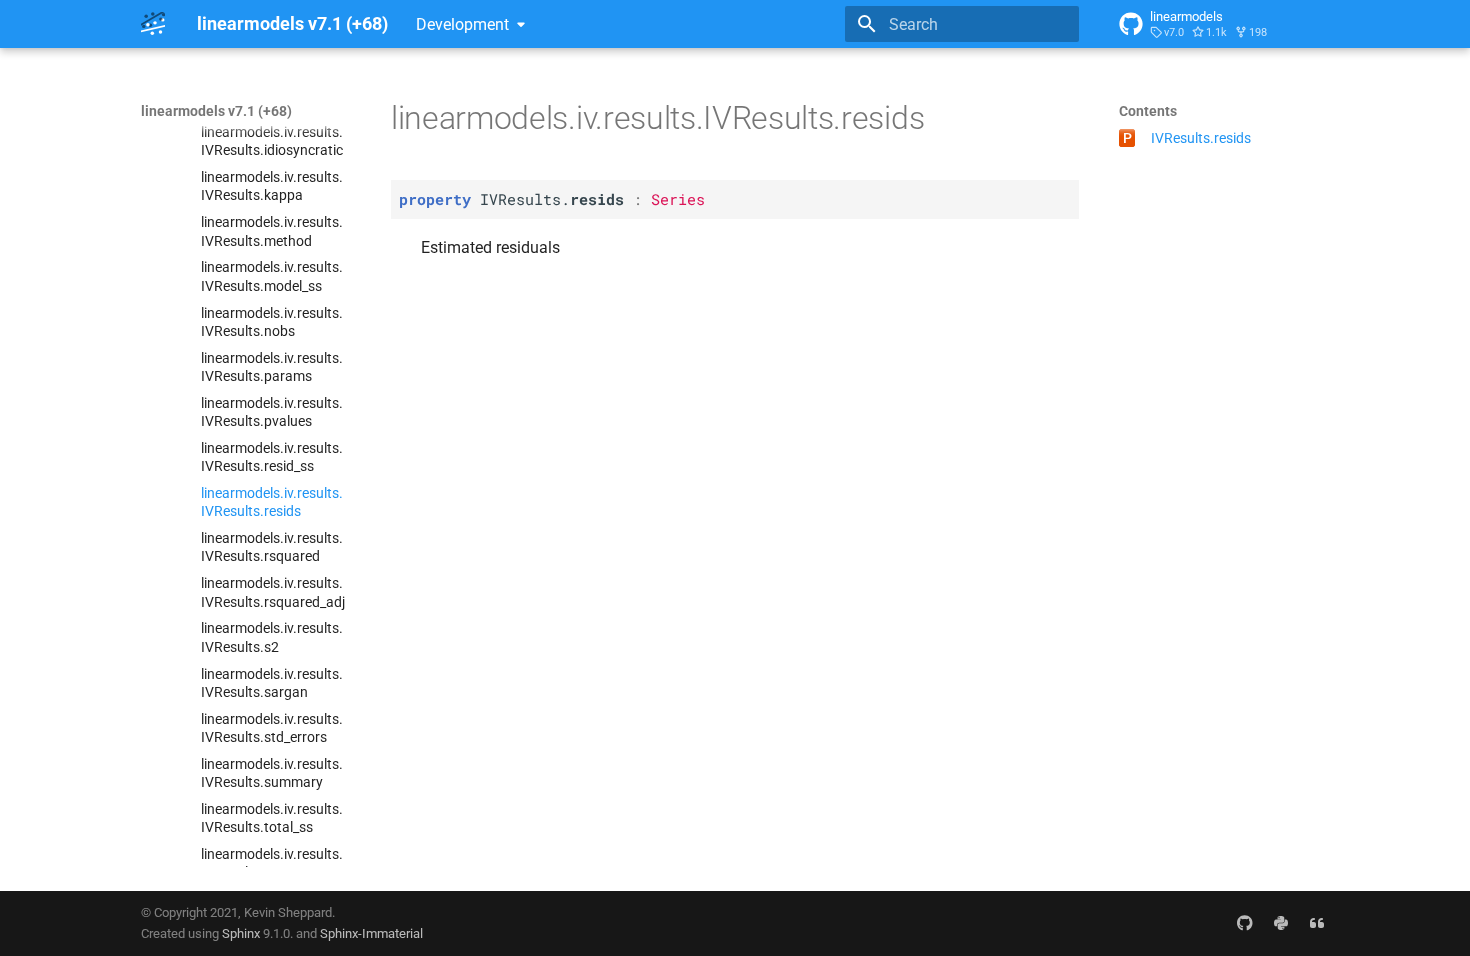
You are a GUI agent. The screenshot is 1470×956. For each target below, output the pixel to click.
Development (462, 24)
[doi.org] (1317, 923)
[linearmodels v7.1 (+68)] (153, 24)
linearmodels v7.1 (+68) (216, 111)
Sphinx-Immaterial (371, 933)
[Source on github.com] (1245, 923)
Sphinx (241, 933)
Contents (1148, 111)
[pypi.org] (1281, 923)
